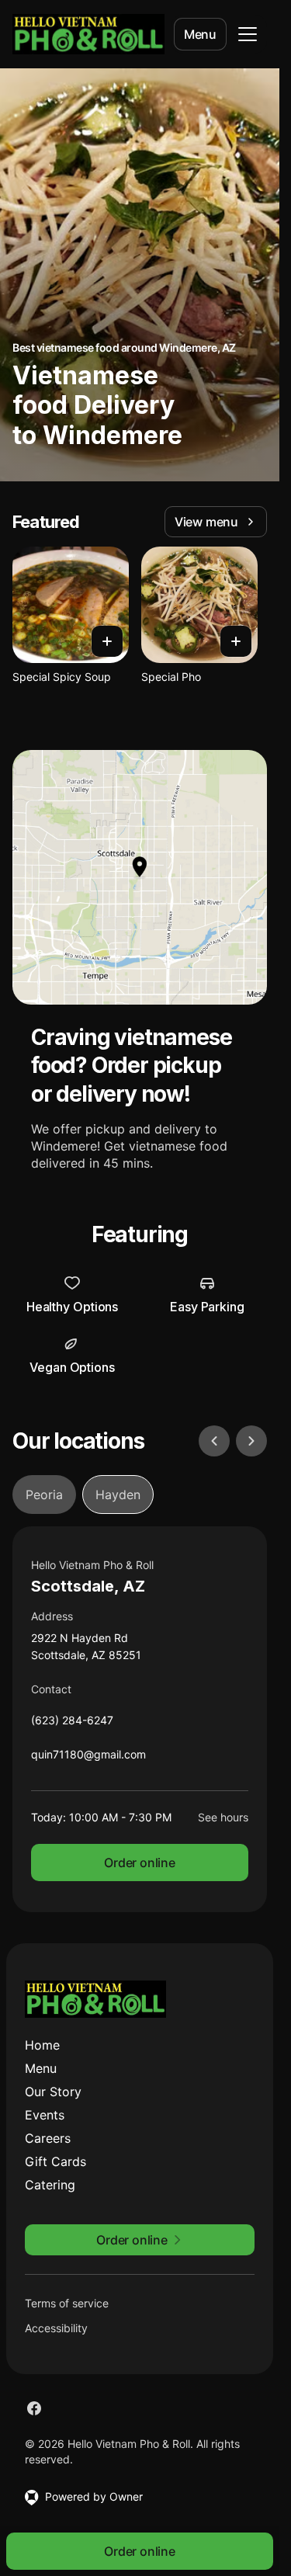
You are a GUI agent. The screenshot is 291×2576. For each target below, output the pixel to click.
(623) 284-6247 (72, 1724)
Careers (48, 2138)
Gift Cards (55, 2161)
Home (42, 2045)
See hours (223, 1817)
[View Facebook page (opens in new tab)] (34, 2408)
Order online (140, 1863)
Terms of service (67, 2303)
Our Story (53, 2092)
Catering (50, 2185)
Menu (200, 34)
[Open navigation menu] (248, 34)
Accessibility (56, 2328)
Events (45, 2115)
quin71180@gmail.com (88, 1758)
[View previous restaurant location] (214, 1441)
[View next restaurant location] (251, 1441)
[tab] (44, 1495)
